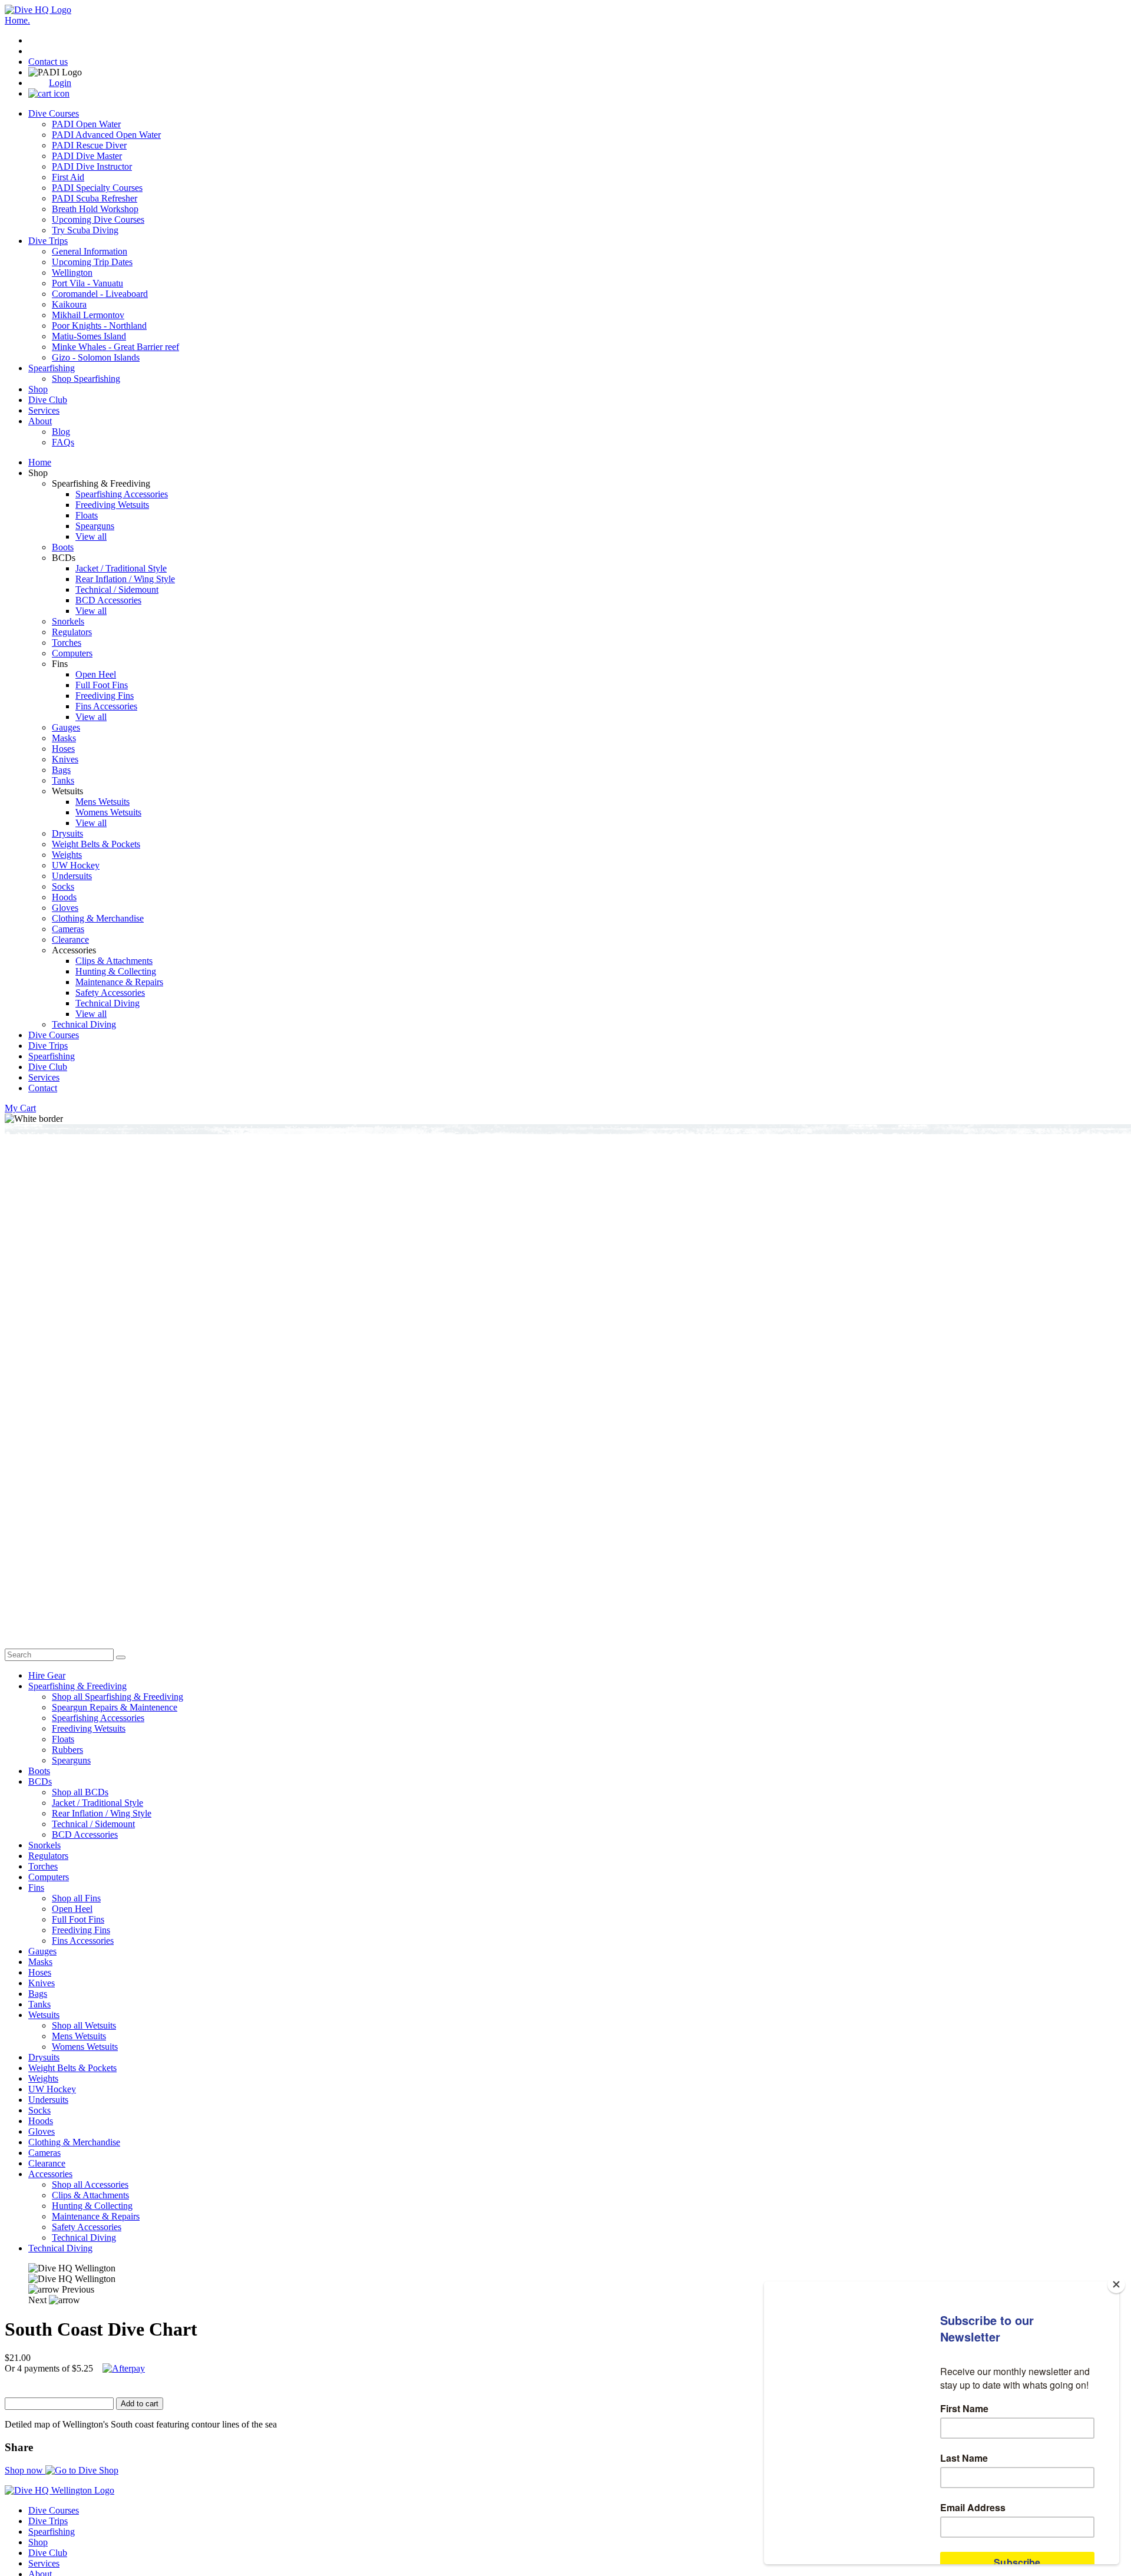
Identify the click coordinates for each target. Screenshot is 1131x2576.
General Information (90, 251)
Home (40, 462)
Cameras (68, 929)
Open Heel (96, 674)
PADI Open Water (86, 124)
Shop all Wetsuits (84, 2025)
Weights (67, 855)
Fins (36, 1888)
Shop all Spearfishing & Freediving (118, 1697)
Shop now (25, 2470)
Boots (63, 547)
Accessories (50, 2174)
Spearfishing (52, 368)
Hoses (63, 749)
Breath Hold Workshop (95, 209)
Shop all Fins (76, 1898)
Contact (43, 1088)
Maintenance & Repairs (119, 982)
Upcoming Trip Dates (92, 262)
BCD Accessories (108, 600)
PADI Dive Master (87, 156)
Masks (64, 738)
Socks (63, 886)
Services (44, 410)
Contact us (48, 62)
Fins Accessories (106, 706)
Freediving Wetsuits (112, 505)
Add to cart (140, 2404)
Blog (61, 432)
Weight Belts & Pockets (96, 844)
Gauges (66, 727)
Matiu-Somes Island (89, 336)
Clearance (70, 939)
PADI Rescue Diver (89, 145)
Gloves (65, 908)
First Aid (68, 177)
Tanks (63, 780)
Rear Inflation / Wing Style (125, 579)
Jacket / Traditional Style (121, 568)
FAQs (63, 442)
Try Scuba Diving (85, 230)
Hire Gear (47, 1675)
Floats (87, 515)
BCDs (40, 1781)
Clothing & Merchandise (98, 918)
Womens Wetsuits (108, 812)
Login (60, 83)
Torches (67, 643)
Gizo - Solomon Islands (96, 357)
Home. (17, 20)
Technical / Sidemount (117, 589)
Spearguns (95, 526)
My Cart (20, 1108)
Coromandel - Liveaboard (100, 294)
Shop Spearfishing (86, 379)
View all (91, 536)
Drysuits (67, 833)
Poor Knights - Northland (99, 326)
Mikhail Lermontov (88, 315)
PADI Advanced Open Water (106, 135)
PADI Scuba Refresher (95, 198)
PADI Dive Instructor (92, 166)
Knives (65, 759)
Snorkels (68, 621)
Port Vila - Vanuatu (87, 283)
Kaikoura (69, 304)
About (40, 421)
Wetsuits (44, 2015)
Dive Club (48, 400)
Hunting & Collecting (116, 971)
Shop (38, 389)
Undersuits (72, 876)
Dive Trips (48, 241)
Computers (72, 653)
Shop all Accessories (90, 2184)
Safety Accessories (110, 993)
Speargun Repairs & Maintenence (115, 1707)
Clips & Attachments (114, 961)
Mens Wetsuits (102, 802)
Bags (61, 770)
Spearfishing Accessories (122, 494)
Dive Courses (54, 113)
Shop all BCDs (80, 1792)
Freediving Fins (105, 696)
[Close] (1116, 2284)
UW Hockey (76, 865)
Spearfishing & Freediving (77, 1686)
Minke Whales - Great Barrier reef (115, 347)
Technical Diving (108, 1003)
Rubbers (67, 1750)
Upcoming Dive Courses (98, 219)
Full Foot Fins (102, 685)
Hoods (64, 897)
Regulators (72, 632)
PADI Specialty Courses (97, 188)
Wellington (72, 273)
